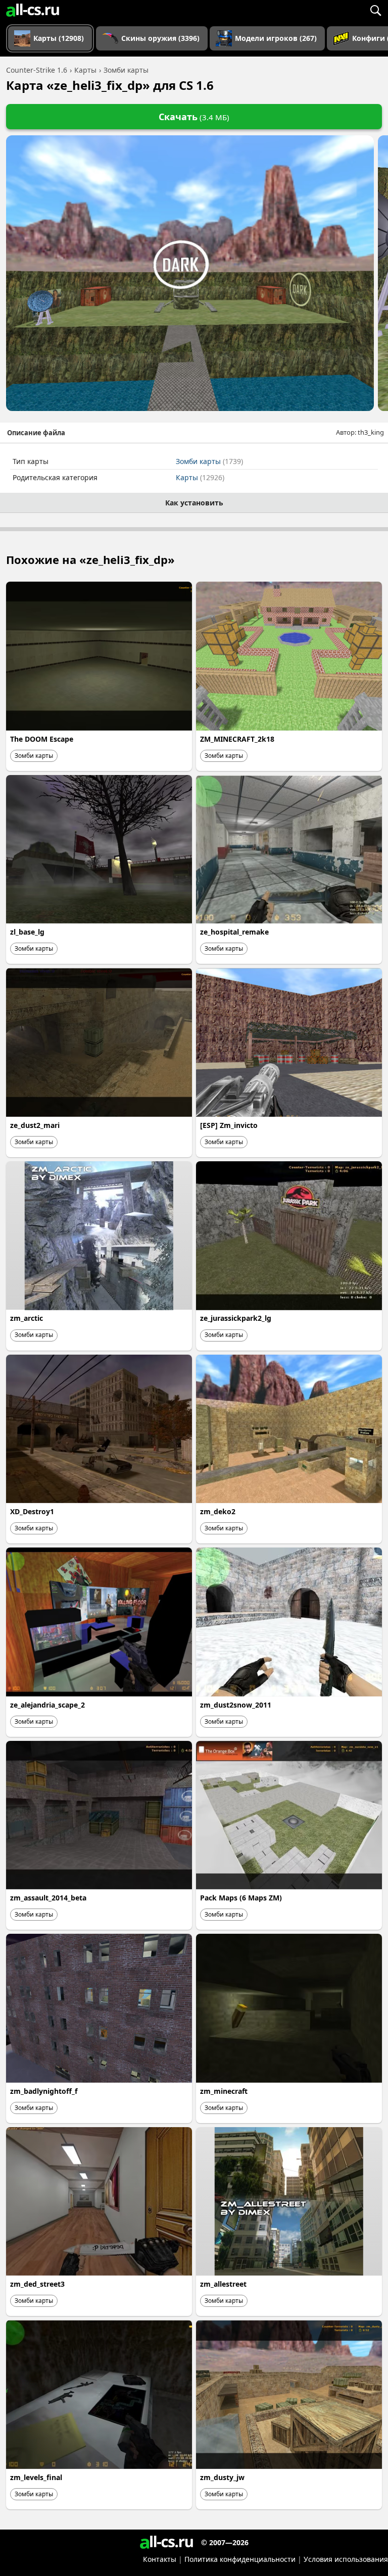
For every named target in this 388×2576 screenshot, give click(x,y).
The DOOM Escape (42, 739)
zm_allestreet (223, 2284)
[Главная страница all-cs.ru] (33, 10)
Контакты (160, 2559)
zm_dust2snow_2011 (236, 1705)
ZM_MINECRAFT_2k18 (237, 739)
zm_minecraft (224, 2091)
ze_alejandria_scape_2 (47, 1705)
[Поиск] (375, 10)
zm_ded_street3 (37, 2284)
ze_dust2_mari (35, 1125)
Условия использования (346, 2559)
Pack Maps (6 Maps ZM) (241, 1898)
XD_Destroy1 (32, 1511)
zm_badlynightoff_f (44, 2091)
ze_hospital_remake (234, 932)
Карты (200, 477)
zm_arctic (27, 1318)
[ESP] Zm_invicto (229, 1125)
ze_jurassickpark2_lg (236, 1318)
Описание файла (36, 433)
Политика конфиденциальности (240, 2559)
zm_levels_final (36, 2477)
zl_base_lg (27, 932)
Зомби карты (209, 461)
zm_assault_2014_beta (48, 1898)
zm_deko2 (218, 1511)
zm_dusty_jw (222, 2477)
